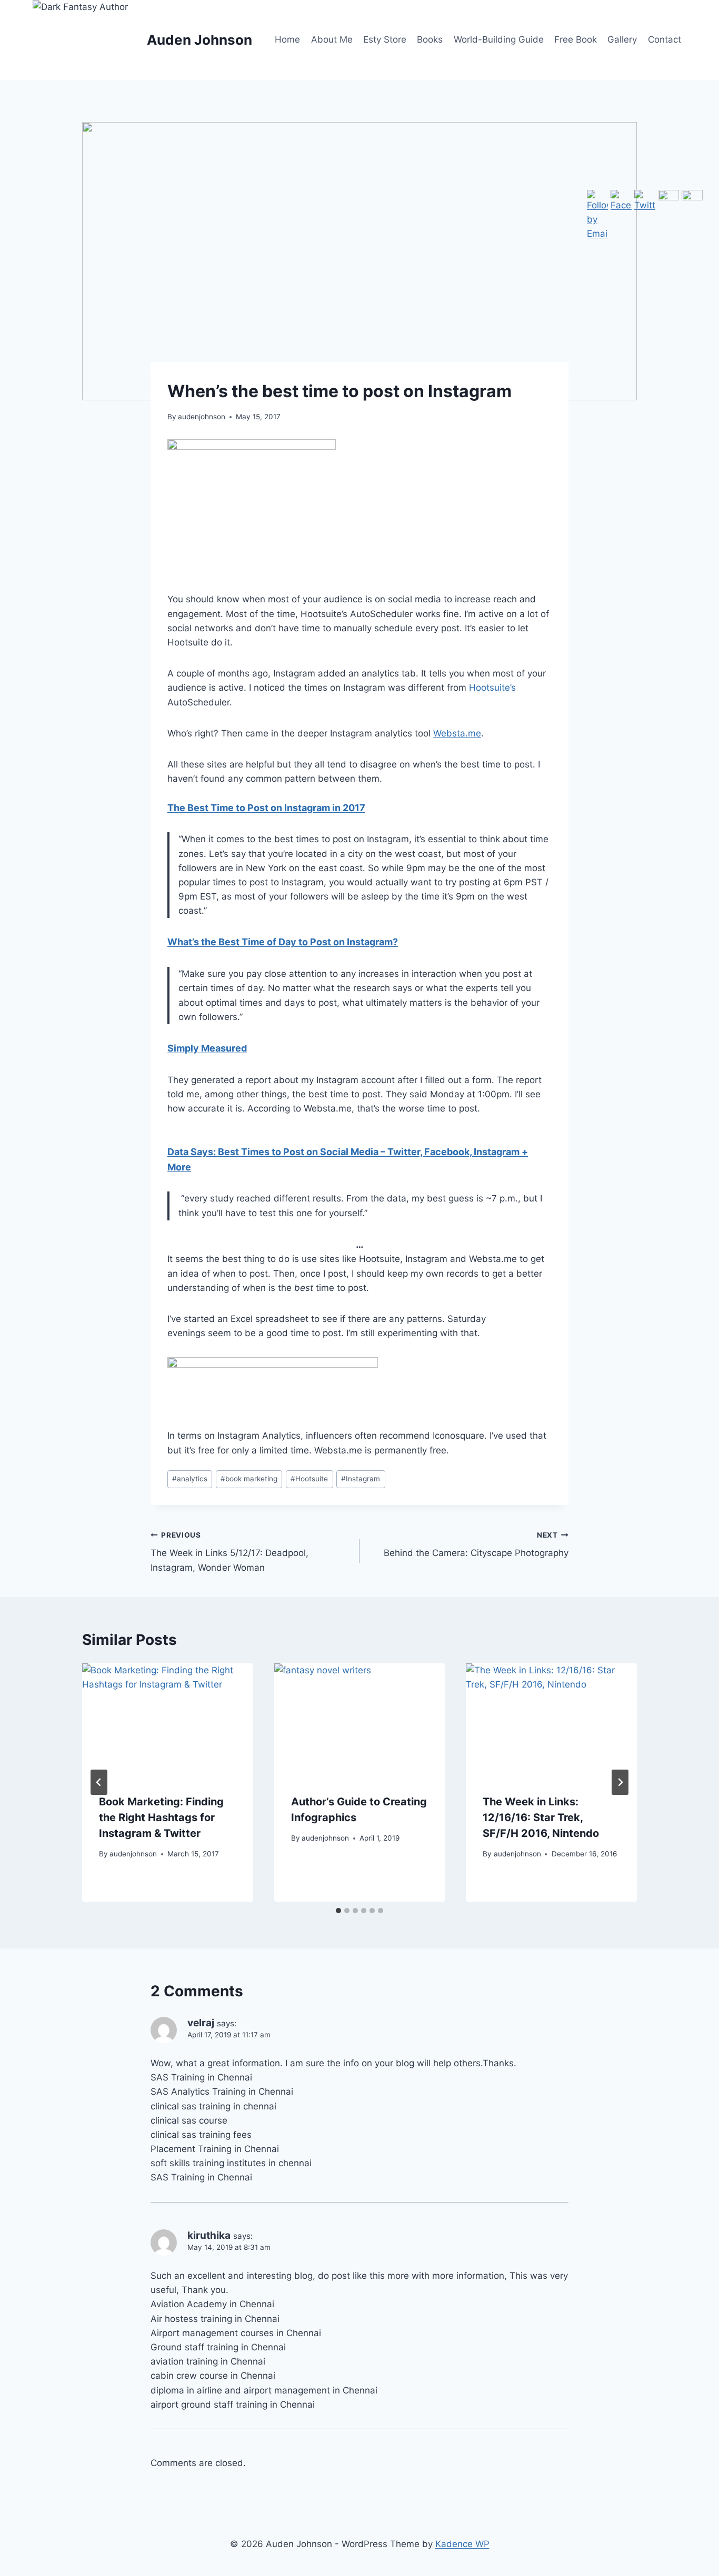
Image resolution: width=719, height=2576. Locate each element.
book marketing (249, 1479)
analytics (190, 1479)
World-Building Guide (499, 39)
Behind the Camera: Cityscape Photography (476, 1545)
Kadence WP (462, 2544)
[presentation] (168, 1720)
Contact (665, 39)
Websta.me (457, 733)
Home (287, 39)
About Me (332, 39)
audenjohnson (202, 417)
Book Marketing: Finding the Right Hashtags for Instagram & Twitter (161, 1817)
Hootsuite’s (492, 688)
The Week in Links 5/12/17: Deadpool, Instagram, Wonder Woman (229, 1552)
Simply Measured (207, 1048)
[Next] (620, 1782)
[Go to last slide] (99, 1782)
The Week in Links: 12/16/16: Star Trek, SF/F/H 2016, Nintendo (541, 1817)
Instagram (361, 1479)
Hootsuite (309, 1479)
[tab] (338, 1911)
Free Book (576, 39)
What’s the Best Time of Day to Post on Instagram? (283, 942)
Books (430, 39)
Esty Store (385, 39)
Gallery (622, 39)
